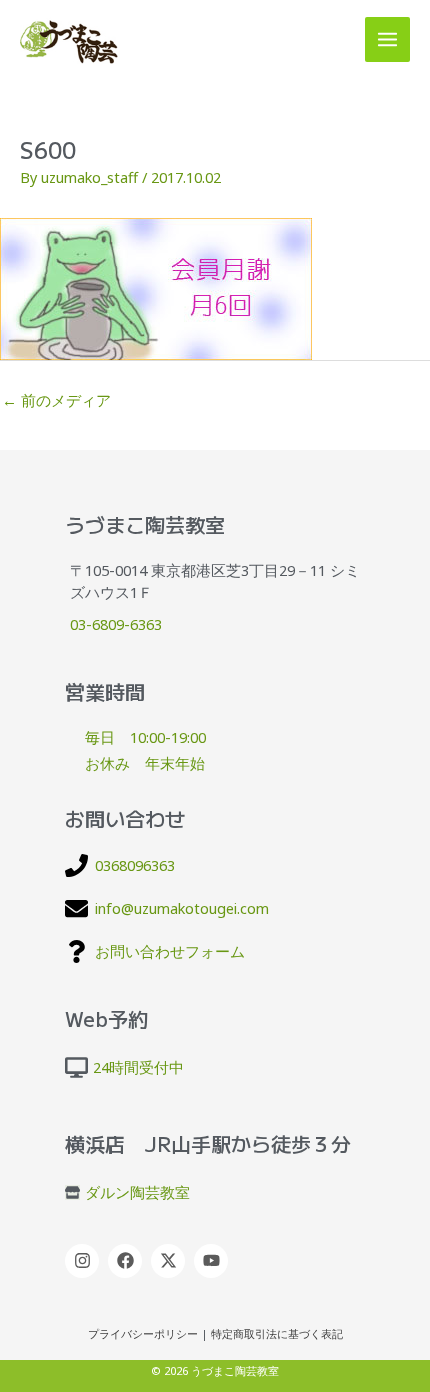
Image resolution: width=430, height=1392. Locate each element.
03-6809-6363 (116, 624)
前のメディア (56, 400)
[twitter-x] (170, 1261)
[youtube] (213, 1261)
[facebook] (127, 1261)
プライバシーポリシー (143, 1334)
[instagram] (84, 1261)
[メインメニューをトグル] (387, 39)
